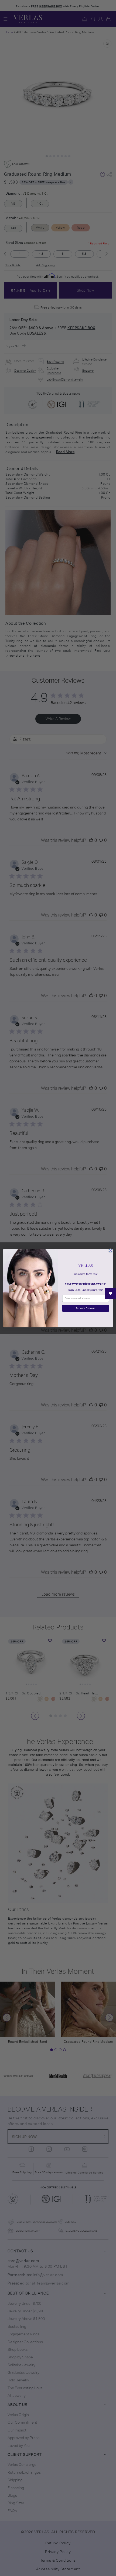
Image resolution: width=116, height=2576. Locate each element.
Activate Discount (86, 1308)
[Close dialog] (111, 1251)
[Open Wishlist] (111, 1294)
